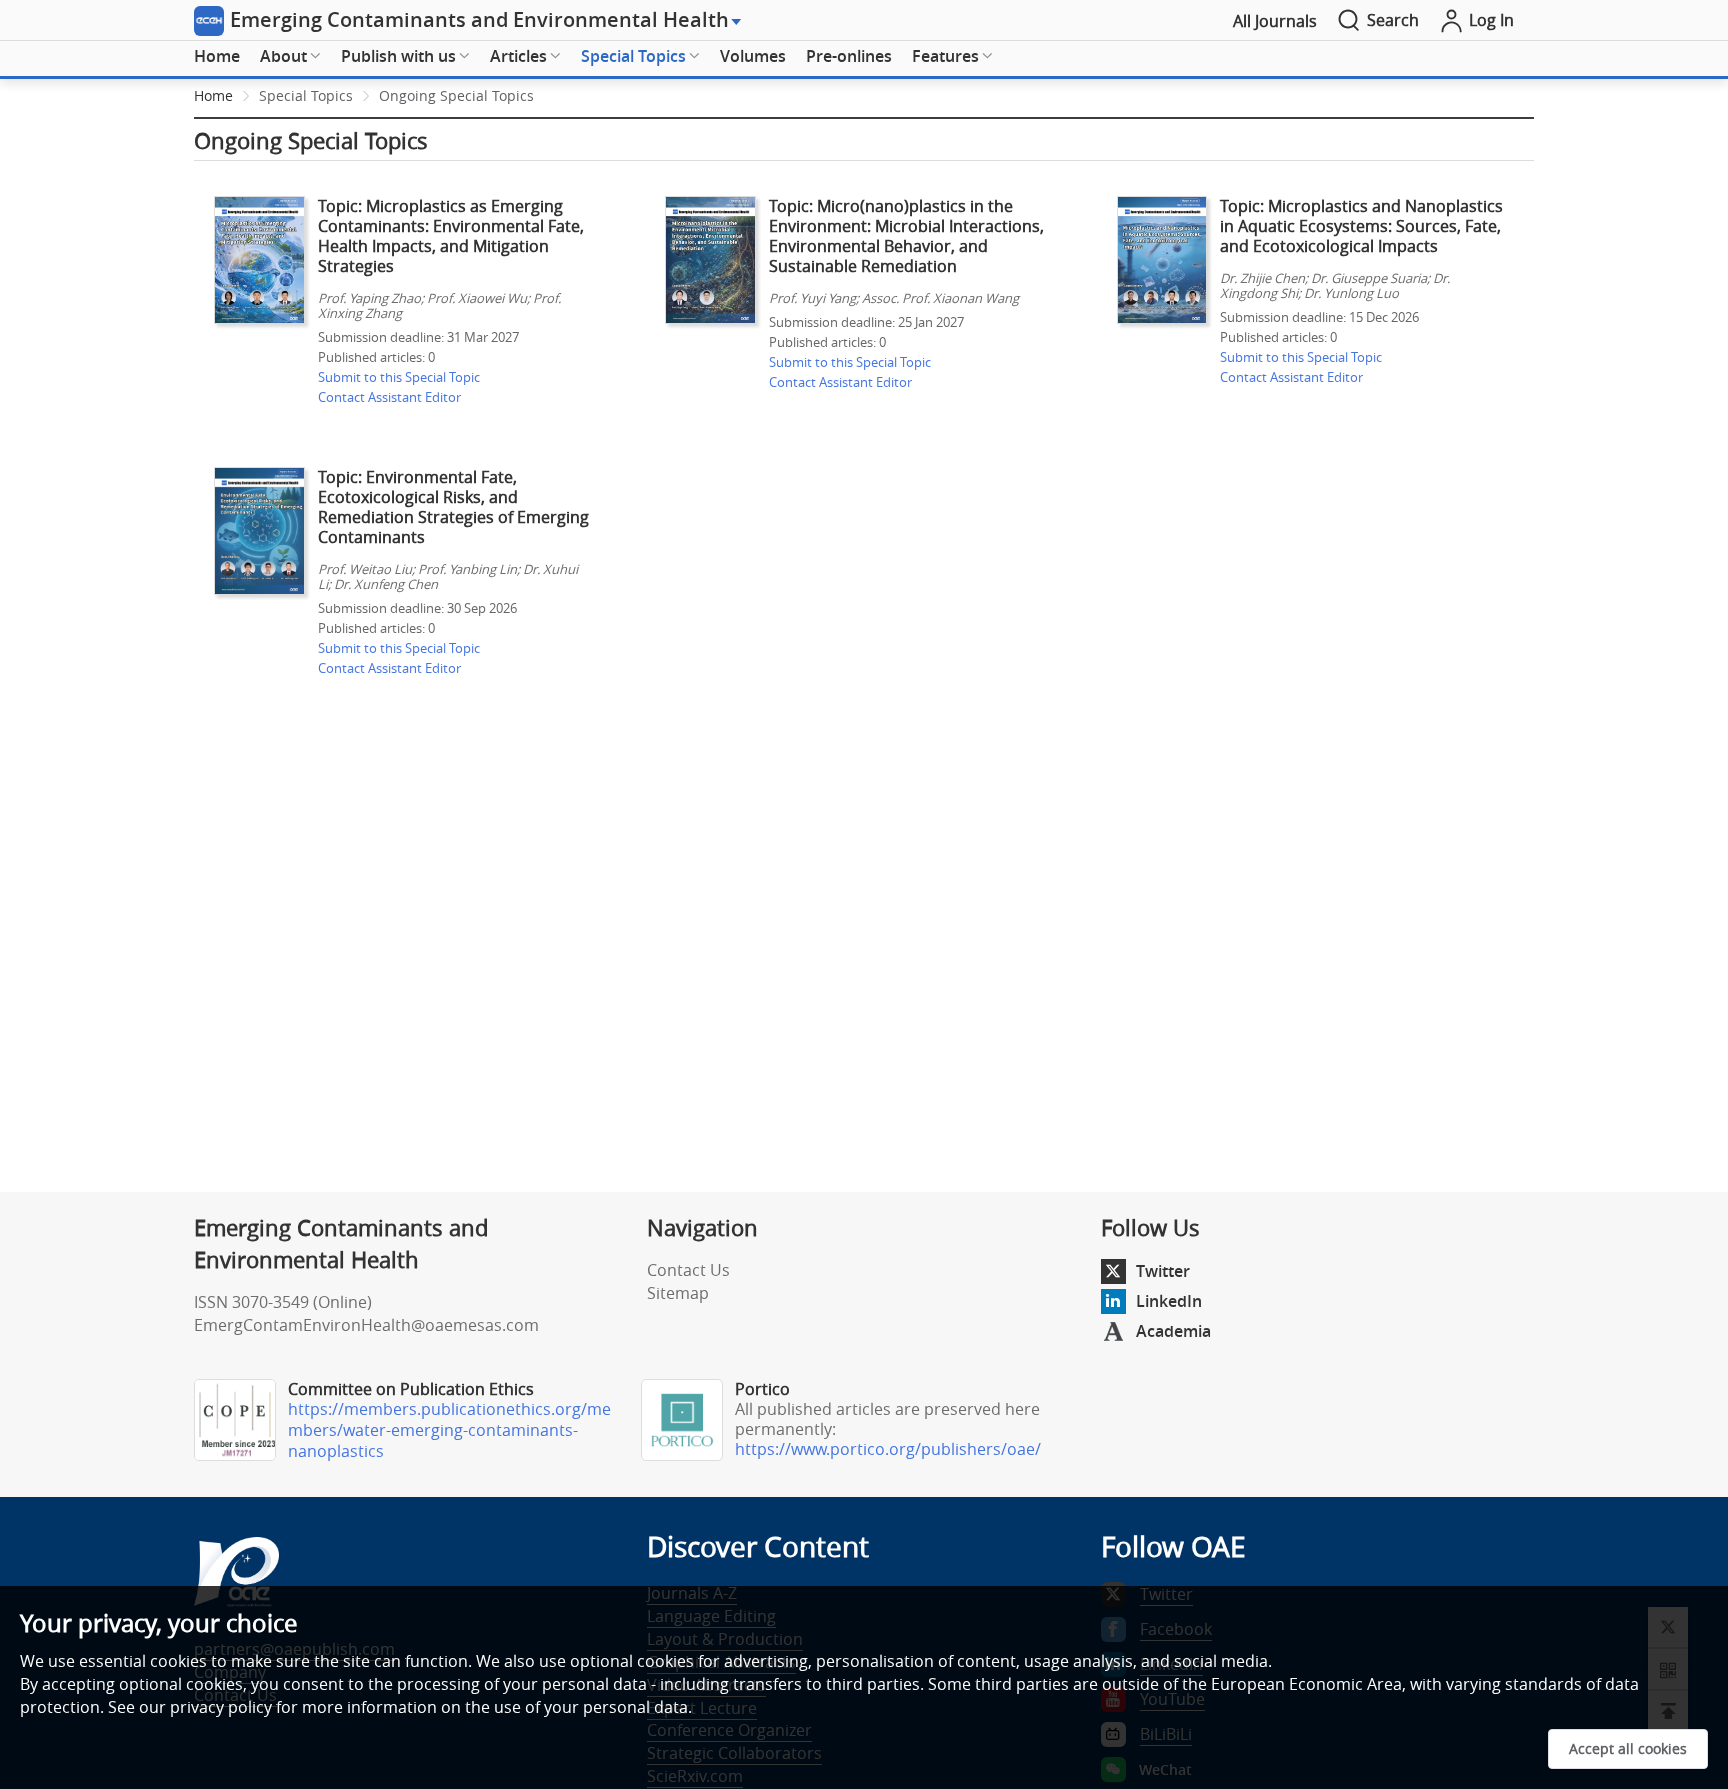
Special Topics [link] (306, 95)
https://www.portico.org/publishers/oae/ (888, 1449)
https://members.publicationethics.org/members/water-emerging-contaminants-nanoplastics (449, 1430)
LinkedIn (1169, 1301)
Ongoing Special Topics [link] (456, 95)
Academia (1173, 1331)
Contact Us (688, 1270)
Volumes (753, 56)
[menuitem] (217, 57)
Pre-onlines (849, 56)
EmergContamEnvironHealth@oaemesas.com (366, 1325)
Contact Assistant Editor (389, 397)
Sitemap (678, 1293)
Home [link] (213, 95)
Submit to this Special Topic (399, 377)
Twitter (1163, 1271)
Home (217, 56)
